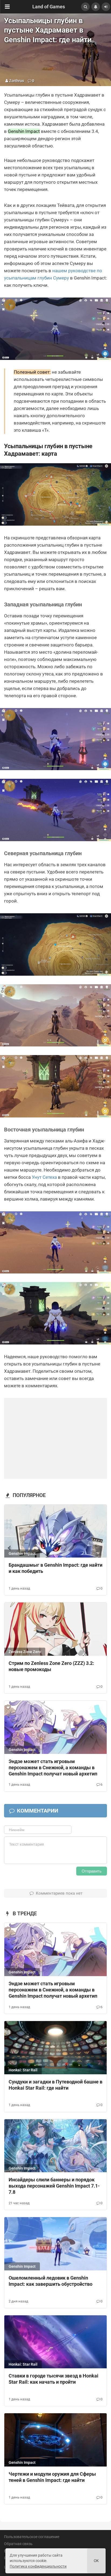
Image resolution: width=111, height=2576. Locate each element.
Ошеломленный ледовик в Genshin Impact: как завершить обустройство (51, 2281)
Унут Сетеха (44, 1177)
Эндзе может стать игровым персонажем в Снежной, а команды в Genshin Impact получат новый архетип (53, 1768)
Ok (96, 2561)
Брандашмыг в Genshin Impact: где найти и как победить (55, 1568)
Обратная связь (18, 2544)
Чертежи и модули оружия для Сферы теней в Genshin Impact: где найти (52, 2477)
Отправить (92, 1871)
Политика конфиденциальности (38, 2566)
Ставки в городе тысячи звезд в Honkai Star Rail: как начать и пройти (53, 2379)
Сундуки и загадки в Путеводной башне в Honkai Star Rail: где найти (55, 2085)
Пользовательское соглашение (32, 2537)
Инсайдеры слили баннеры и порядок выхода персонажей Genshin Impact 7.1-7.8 (54, 2186)
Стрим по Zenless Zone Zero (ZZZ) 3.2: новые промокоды (51, 1666)
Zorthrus (17, 81)
